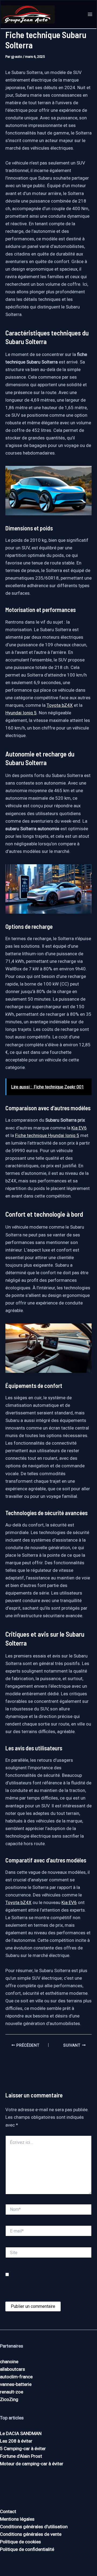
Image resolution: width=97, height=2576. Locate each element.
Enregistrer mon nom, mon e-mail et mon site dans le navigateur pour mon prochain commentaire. (48, 2282)
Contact (8, 2511)
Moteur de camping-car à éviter (32, 2464)
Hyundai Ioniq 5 (21, 713)
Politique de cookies (20, 2542)
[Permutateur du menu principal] (90, 15)
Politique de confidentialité (27, 2549)
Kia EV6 (79, 1128)
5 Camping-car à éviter (23, 2449)
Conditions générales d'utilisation (34, 2527)
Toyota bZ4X (60, 705)
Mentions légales (17, 2519)
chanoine (9, 2362)
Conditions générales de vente (31, 2534)
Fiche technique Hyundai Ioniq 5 (47, 1135)
